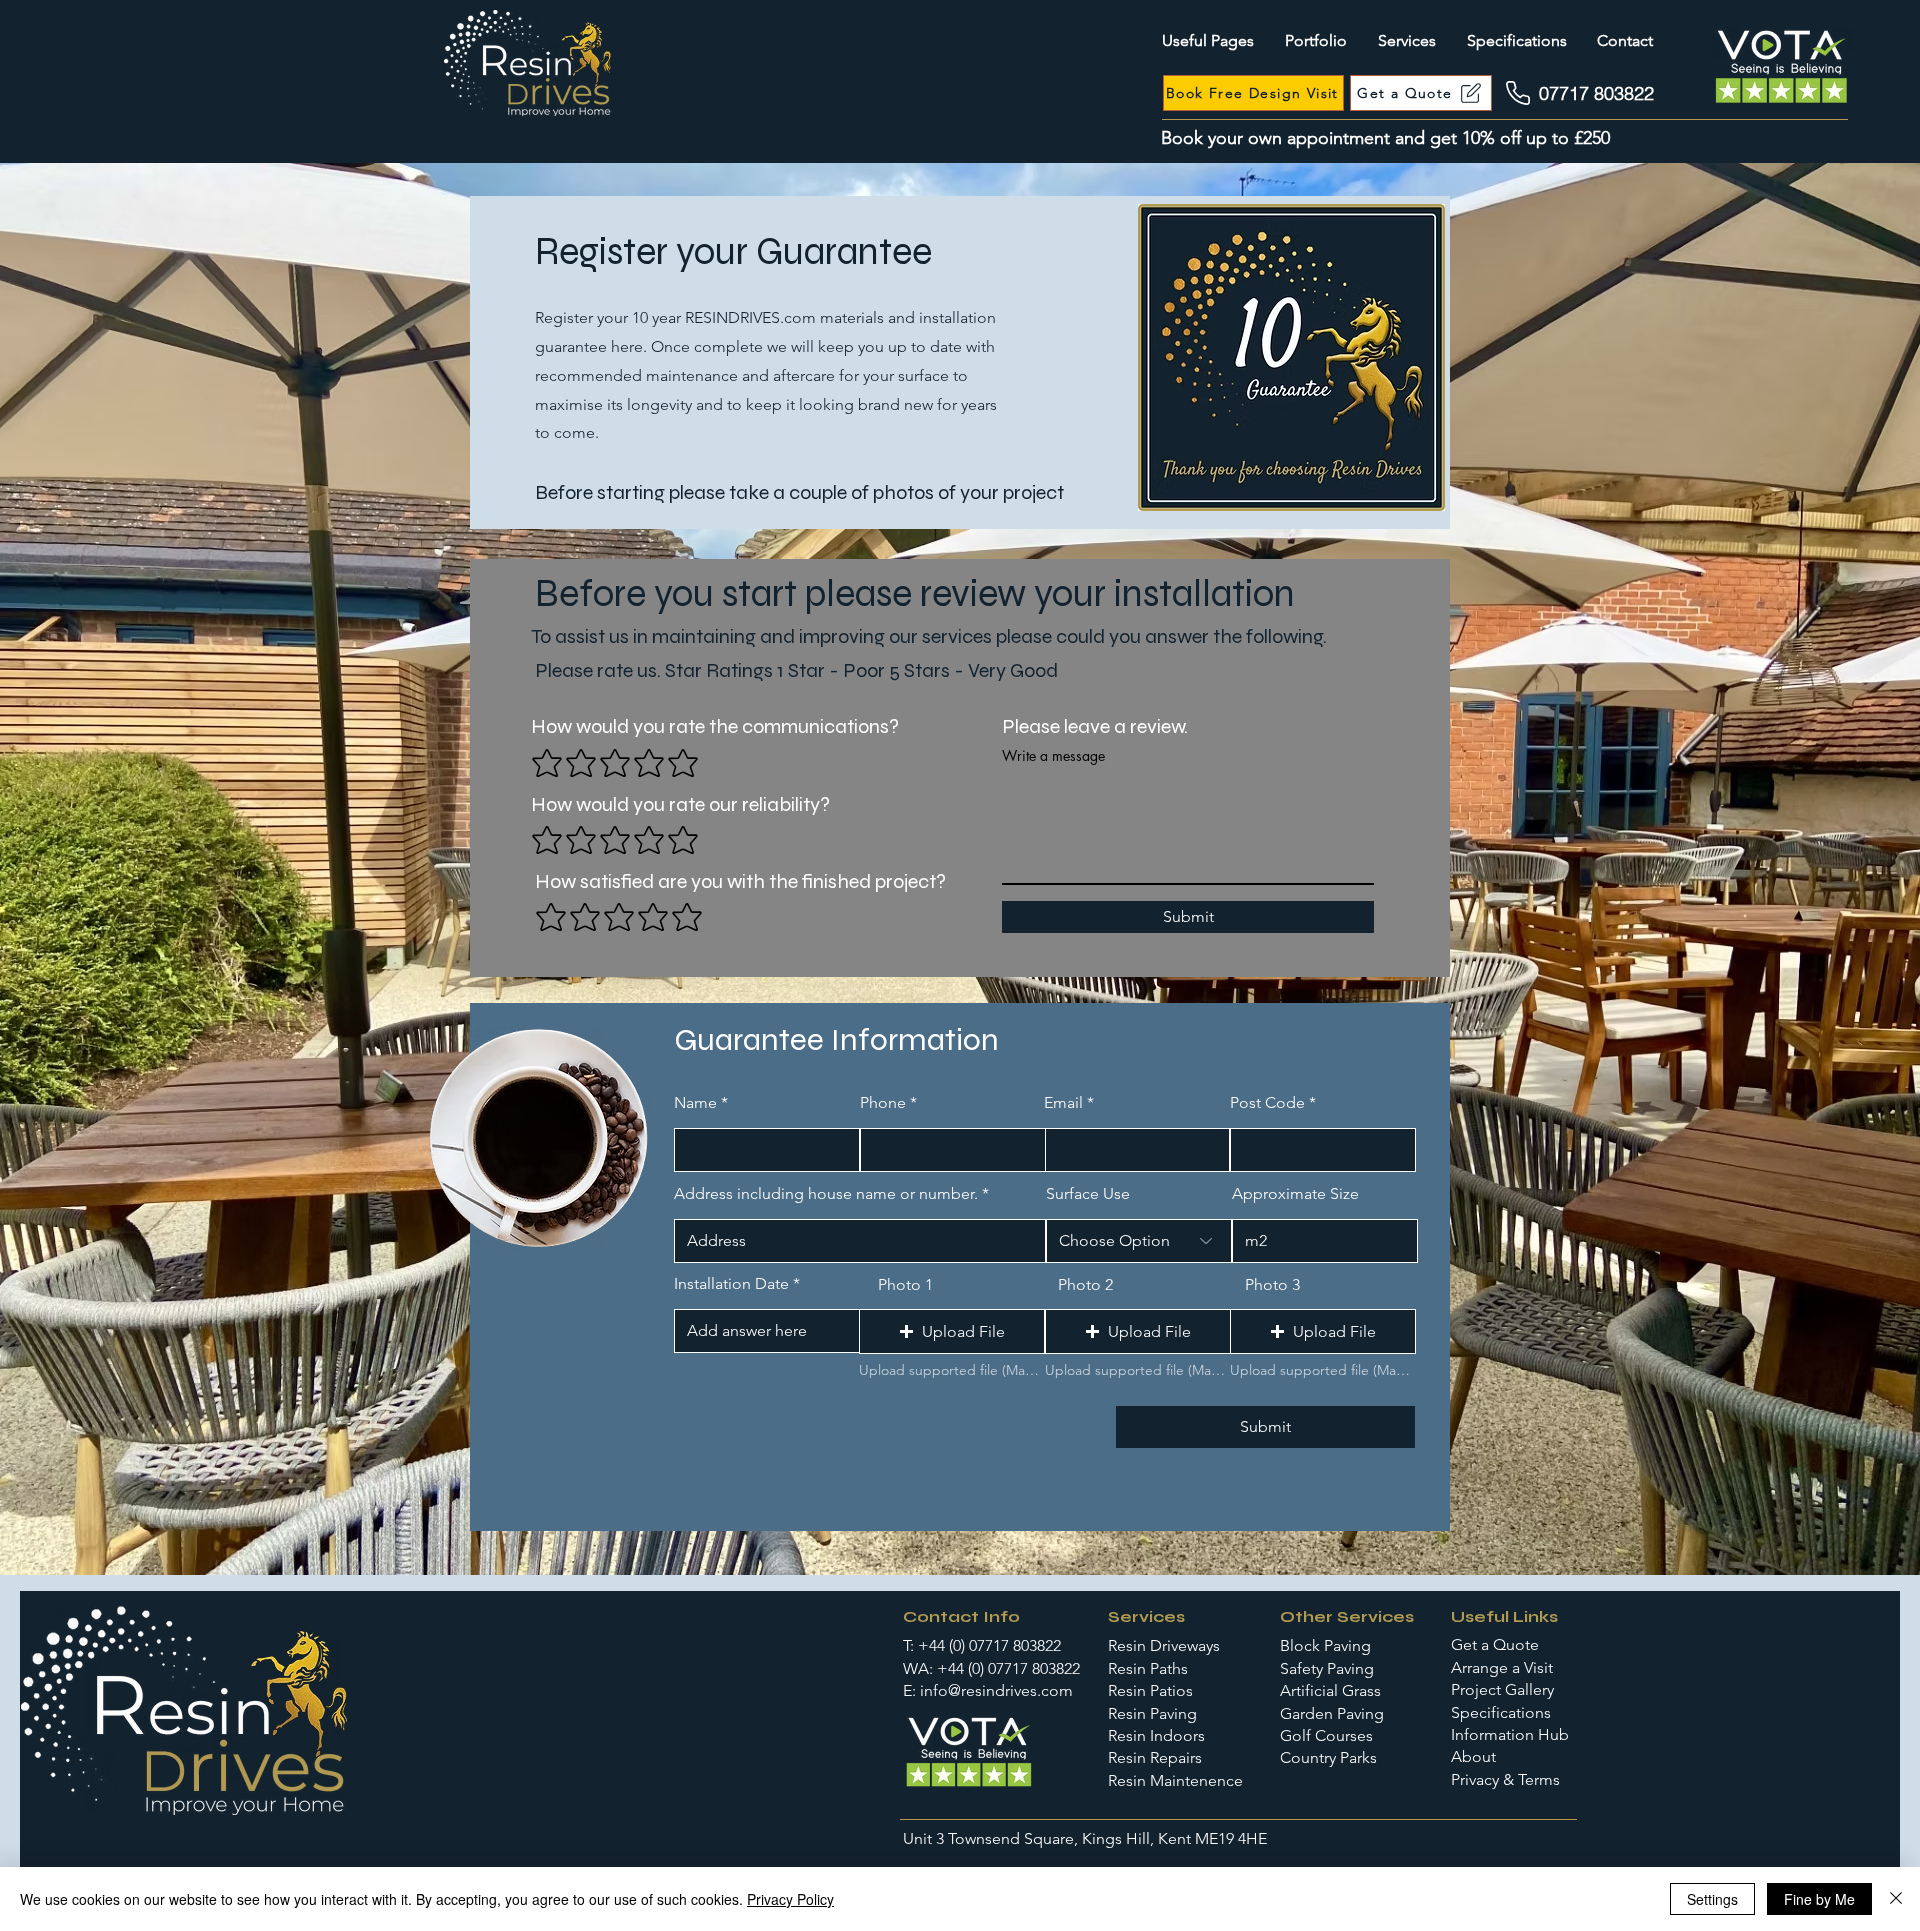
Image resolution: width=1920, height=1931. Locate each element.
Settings (1712, 1899)
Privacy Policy (790, 1899)
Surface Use (1088, 1194)
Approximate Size (1295, 1194)
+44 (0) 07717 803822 (989, 1645)
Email (1063, 1103)
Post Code (1267, 1103)
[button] (952, 1331)
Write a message (1053, 756)
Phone (883, 1103)
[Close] (1896, 1899)
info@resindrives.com (996, 1690)
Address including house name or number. (828, 1194)
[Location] (1518, 93)
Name (695, 1103)
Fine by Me (1819, 1899)
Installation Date (731, 1284)
